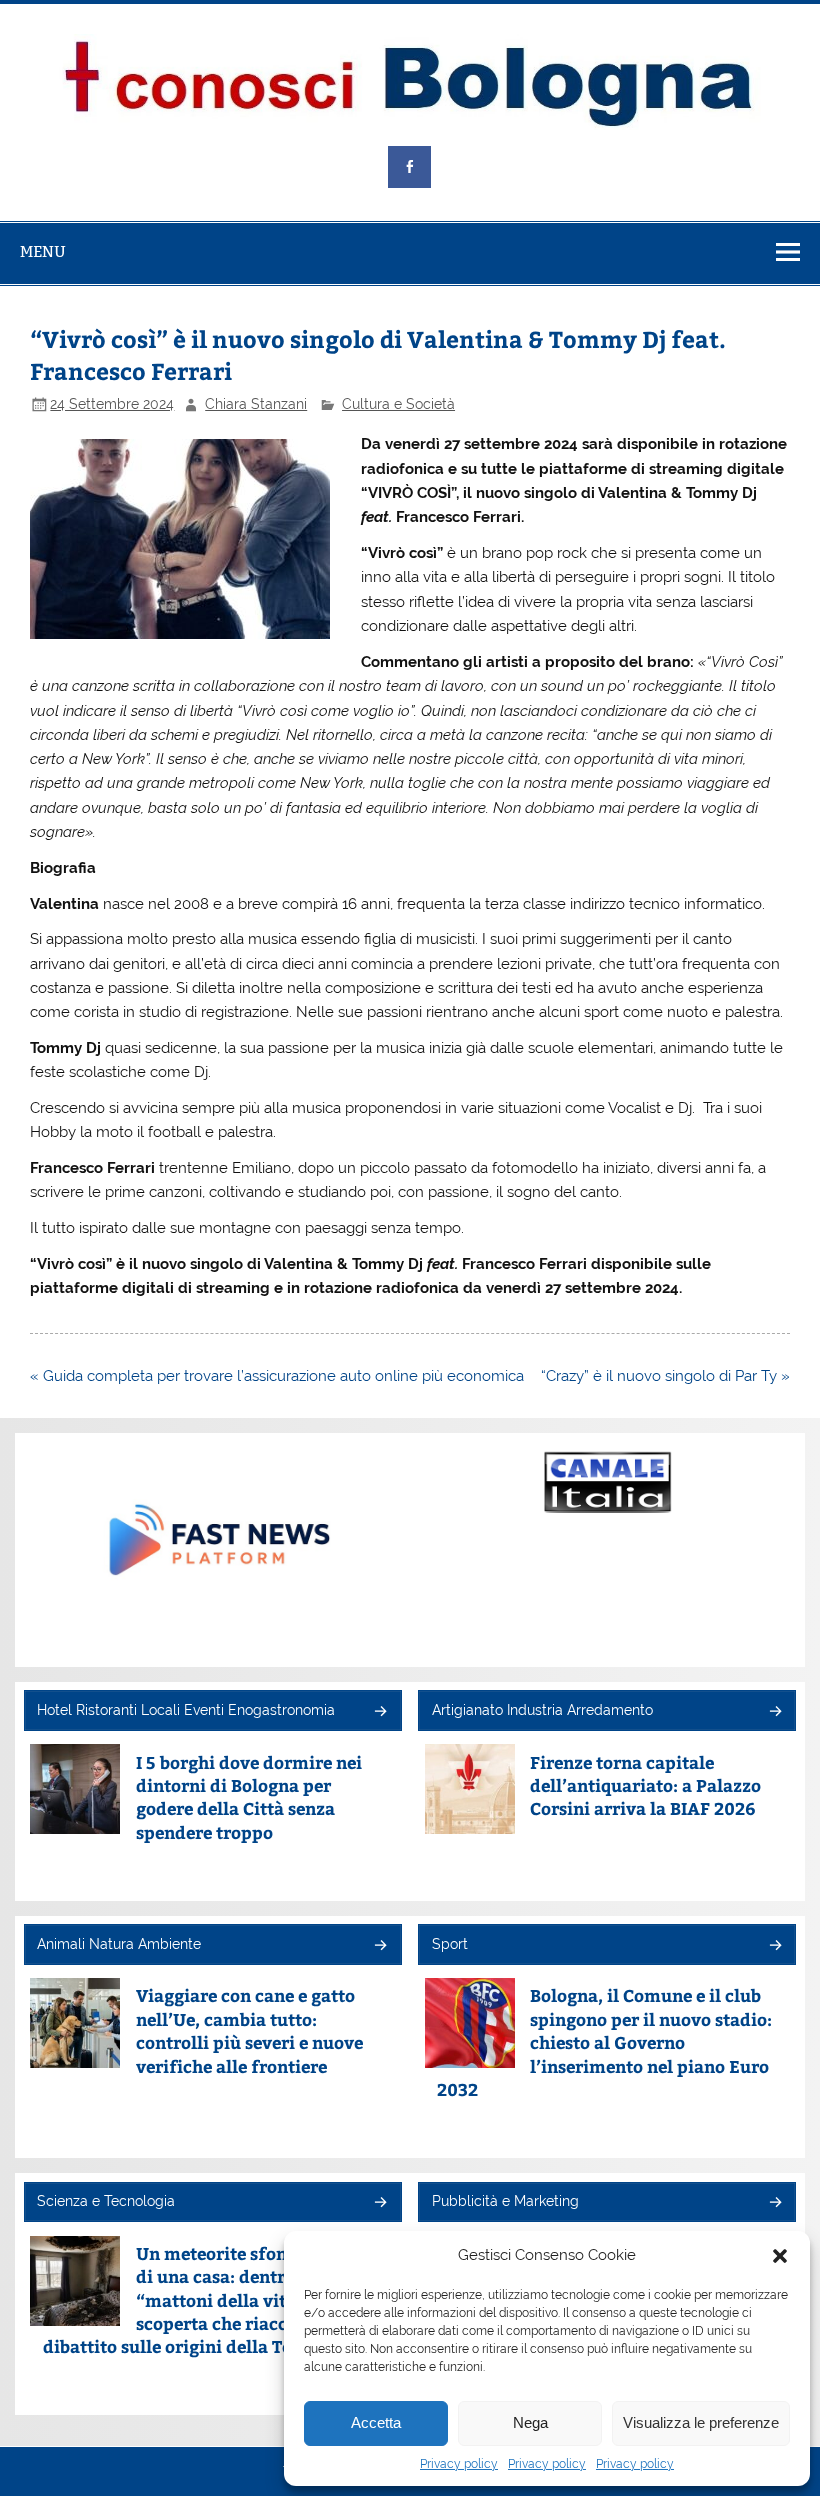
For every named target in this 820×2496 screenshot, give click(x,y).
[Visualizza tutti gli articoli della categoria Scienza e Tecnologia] (379, 2203)
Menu (43, 251)
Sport (450, 1944)
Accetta (376, 2422)
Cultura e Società (398, 404)
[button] (780, 2256)
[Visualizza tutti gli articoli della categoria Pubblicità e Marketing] (774, 2203)
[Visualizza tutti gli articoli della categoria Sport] (774, 1946)
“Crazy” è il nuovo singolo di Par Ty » (665, 1376)
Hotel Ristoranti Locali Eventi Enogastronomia (186, 1710)
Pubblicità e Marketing (505, 2201)
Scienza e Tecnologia (106, 2201)
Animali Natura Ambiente (119, 1944)
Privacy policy (459, 2464)
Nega (530, 2422)
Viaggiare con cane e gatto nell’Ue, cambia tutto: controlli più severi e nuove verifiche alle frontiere (249, 2030)
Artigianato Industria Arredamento (542, 1710)
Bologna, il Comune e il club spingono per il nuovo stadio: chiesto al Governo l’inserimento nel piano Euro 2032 (604, 2042)
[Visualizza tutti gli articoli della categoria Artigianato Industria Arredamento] (774, 1712)
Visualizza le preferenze (701, 2422)
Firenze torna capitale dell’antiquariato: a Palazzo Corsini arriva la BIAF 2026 (645, 1786)
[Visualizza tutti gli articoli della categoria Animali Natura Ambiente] (379, 1946)
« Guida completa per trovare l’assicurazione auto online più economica (277, 1376)
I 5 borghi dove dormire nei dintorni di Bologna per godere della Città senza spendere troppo (249, 1797)
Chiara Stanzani (256, 404)
